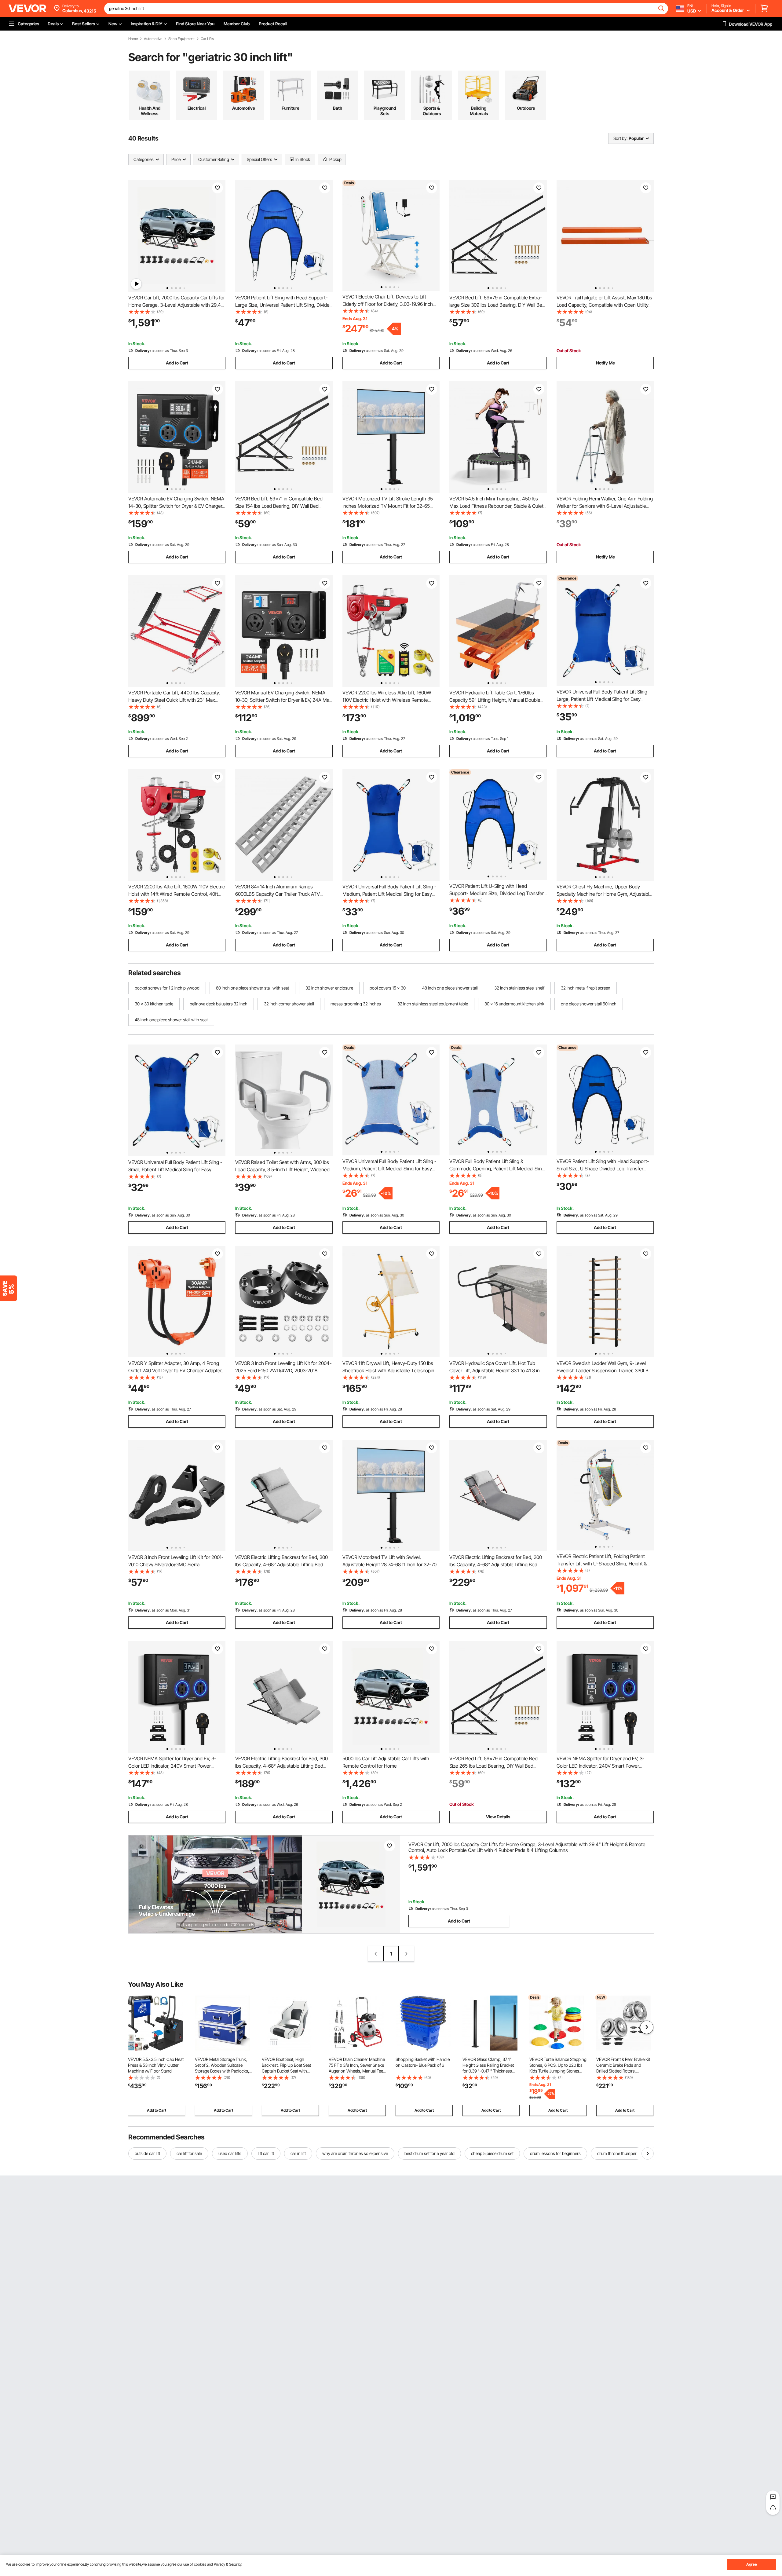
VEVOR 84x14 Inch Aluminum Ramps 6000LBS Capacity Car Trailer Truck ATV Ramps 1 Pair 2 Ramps (278, 894)
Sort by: (620, 138)
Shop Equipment (181, 39)
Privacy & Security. (228, 2564)
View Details (498, 1817)
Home (133, 39)
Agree (752, 2564)
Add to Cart (177, 363)
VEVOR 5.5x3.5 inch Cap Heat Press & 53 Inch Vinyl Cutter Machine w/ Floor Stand (156, 2065)
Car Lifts (207, 39)
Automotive (153, 39)
